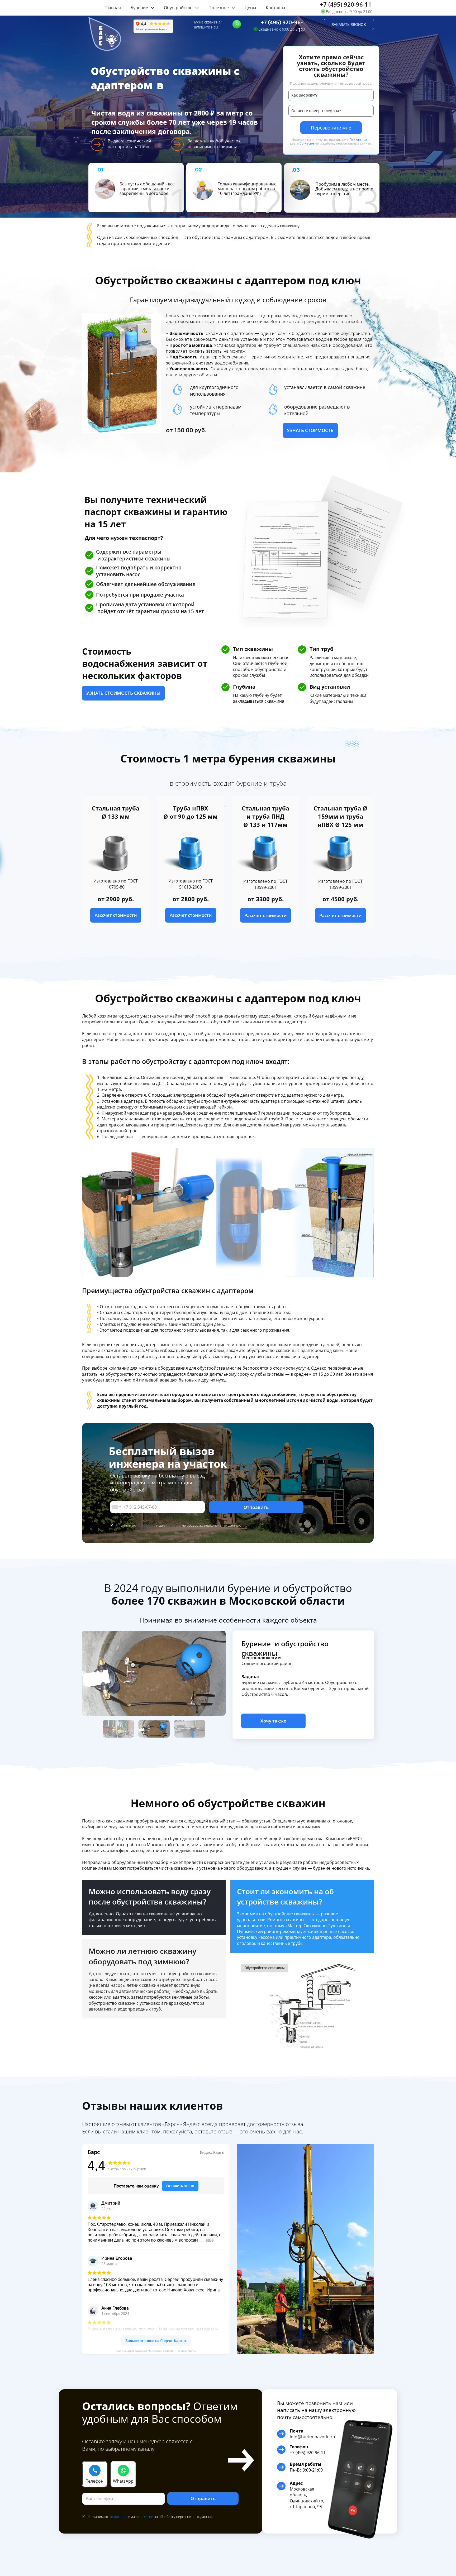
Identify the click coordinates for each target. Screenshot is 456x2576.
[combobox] (116, 1507)
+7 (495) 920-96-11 (346, 4)
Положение (358, 140)
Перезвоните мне (331, 128)
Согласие (307, 143)
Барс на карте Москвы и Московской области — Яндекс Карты (156, 2351)
